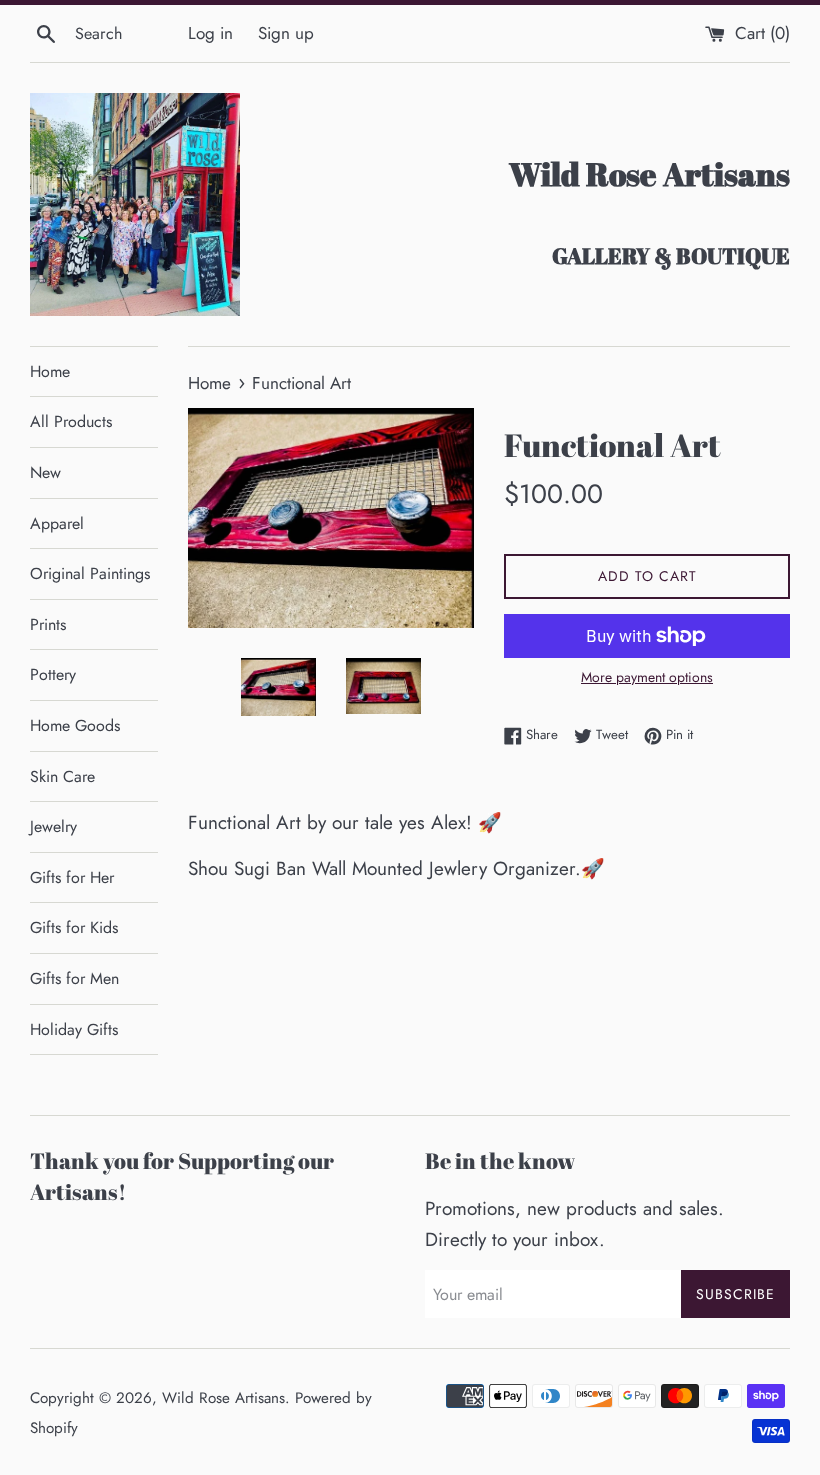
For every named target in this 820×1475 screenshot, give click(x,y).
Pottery (53, 674)
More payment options (647, 677)
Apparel (57, 523)
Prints (48, 624)
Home (50, 371)
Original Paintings (90, 573)
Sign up (286, 33)
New (45, 472)
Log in (210, 33)
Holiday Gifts (74, 1029)
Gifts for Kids (74, 927)
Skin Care (62, 776)
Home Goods (75, 725)
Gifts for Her (72, 877)
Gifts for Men (74, 978)
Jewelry (53, 826)
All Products (71, 421)
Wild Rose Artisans (223, 1398)
